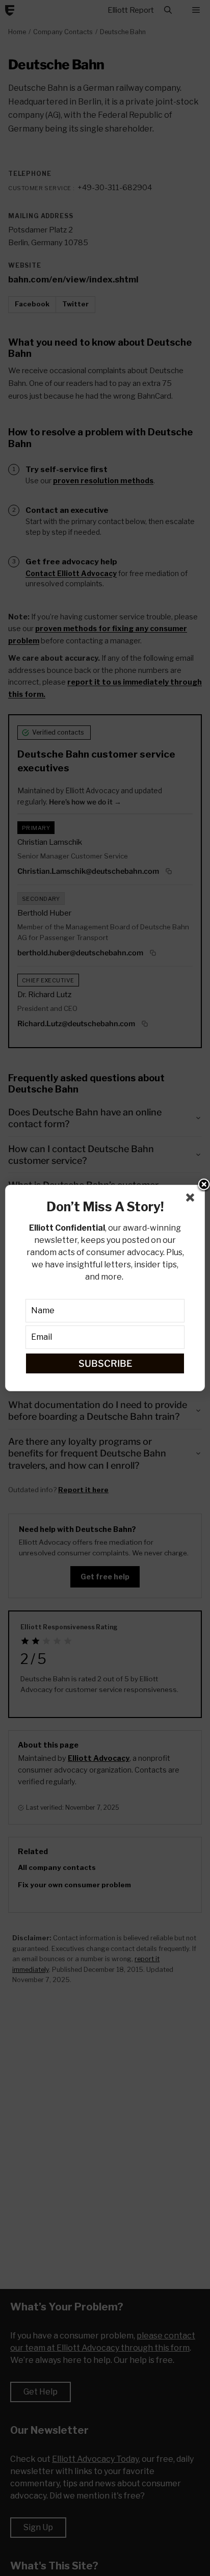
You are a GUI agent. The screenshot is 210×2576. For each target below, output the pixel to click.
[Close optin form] (192, 1200)
